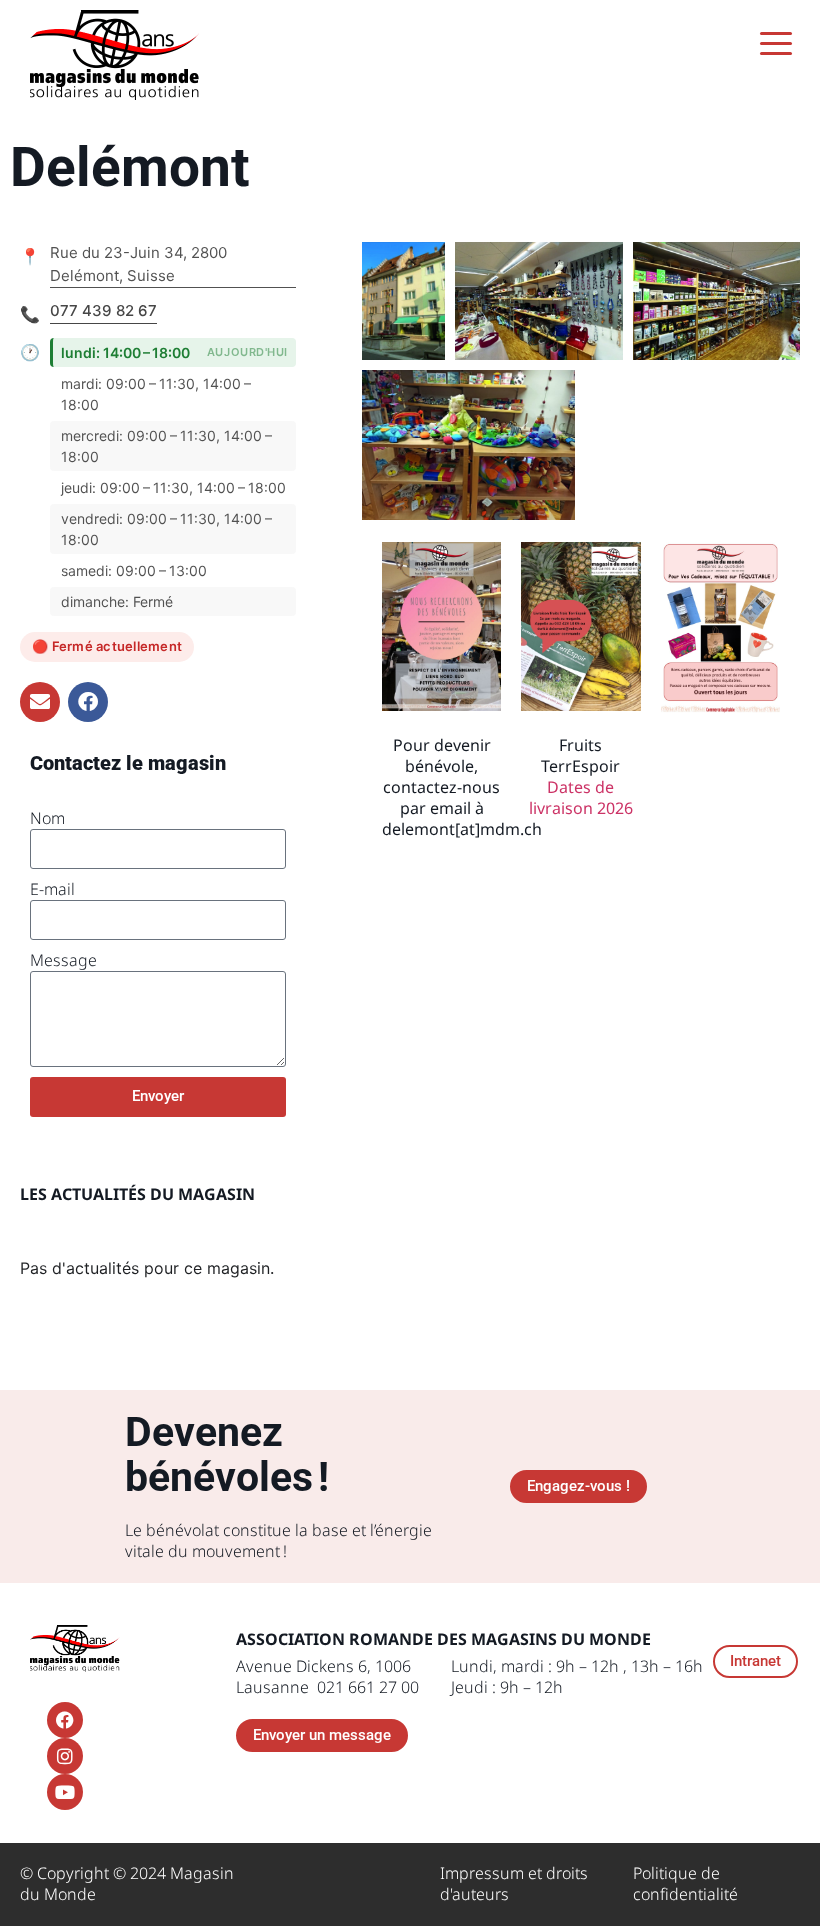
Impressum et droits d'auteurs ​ (514, 1883)
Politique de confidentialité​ (685, 1883)
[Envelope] (40, 702)
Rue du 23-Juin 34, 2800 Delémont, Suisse (138, 264)
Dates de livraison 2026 (581, 797)
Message (63, 960)
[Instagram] (65, 1756)
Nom (47, 818)
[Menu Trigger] (776, 42)
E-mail (52, 889)
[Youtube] (65, 1792)
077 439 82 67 (103, 310)
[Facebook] (88, 702)
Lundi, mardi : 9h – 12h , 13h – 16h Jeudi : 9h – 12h (577, 1676)
